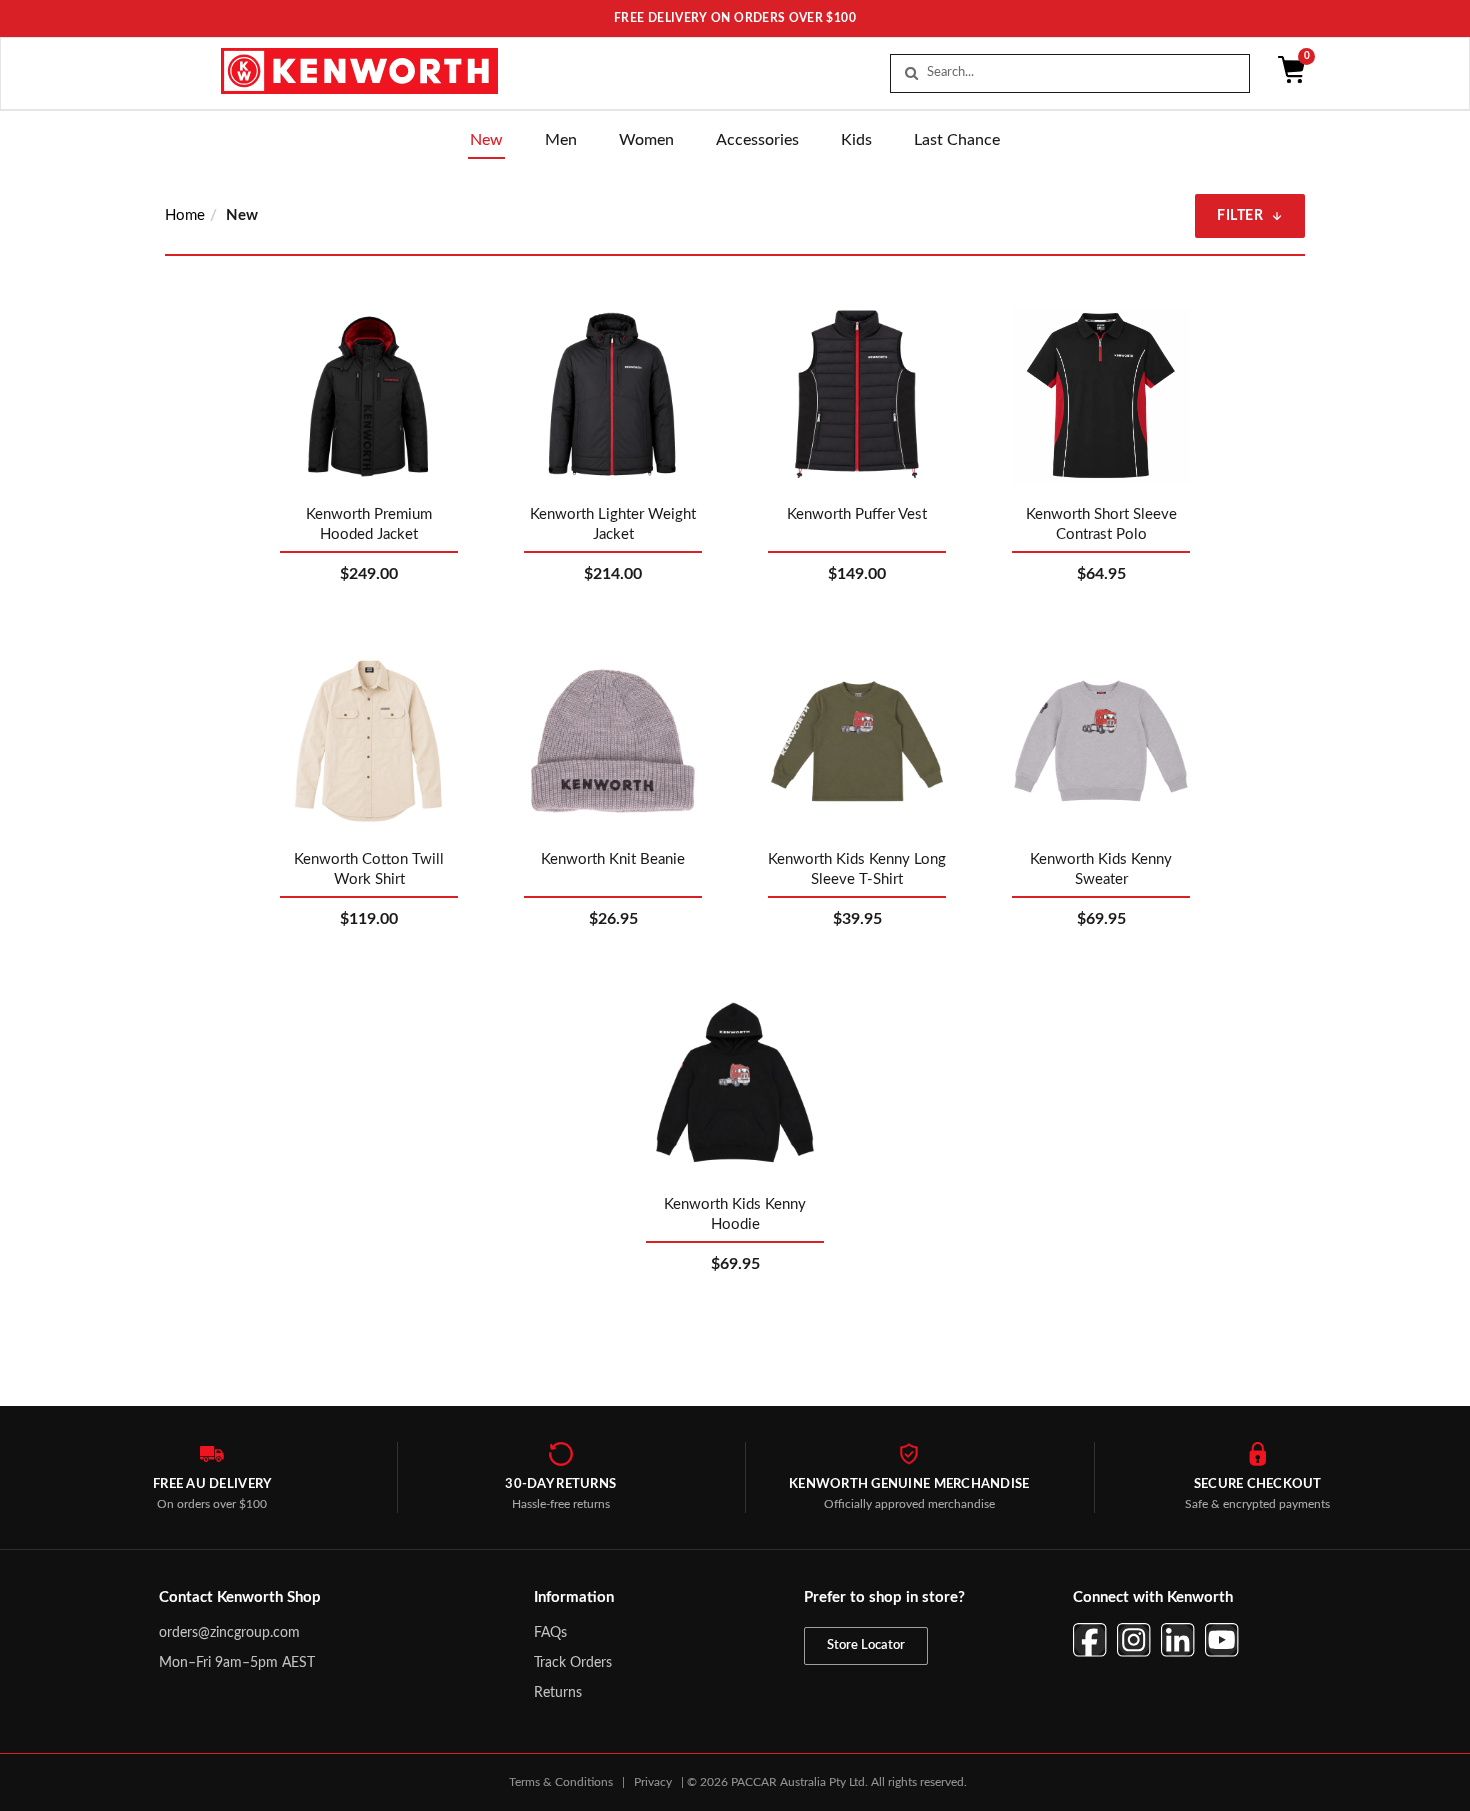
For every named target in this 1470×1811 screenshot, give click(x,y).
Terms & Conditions (561, 1782)
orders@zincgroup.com (229, 1633)
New (486, 140)
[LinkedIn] (1178, 1640)
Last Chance (957, 140)
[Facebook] (1090, 1640)
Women (646, 140)
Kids (856, 140)
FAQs (550, 1633)
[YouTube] (1222, 1640)
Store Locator (866, 1645)
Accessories (757, 140)
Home (185, 215)
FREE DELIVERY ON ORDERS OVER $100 (735, 18)
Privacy (653, 1782)
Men (561, 140)
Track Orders (573, 1663)
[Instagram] (1134, 1640)
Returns (558, 1693)
